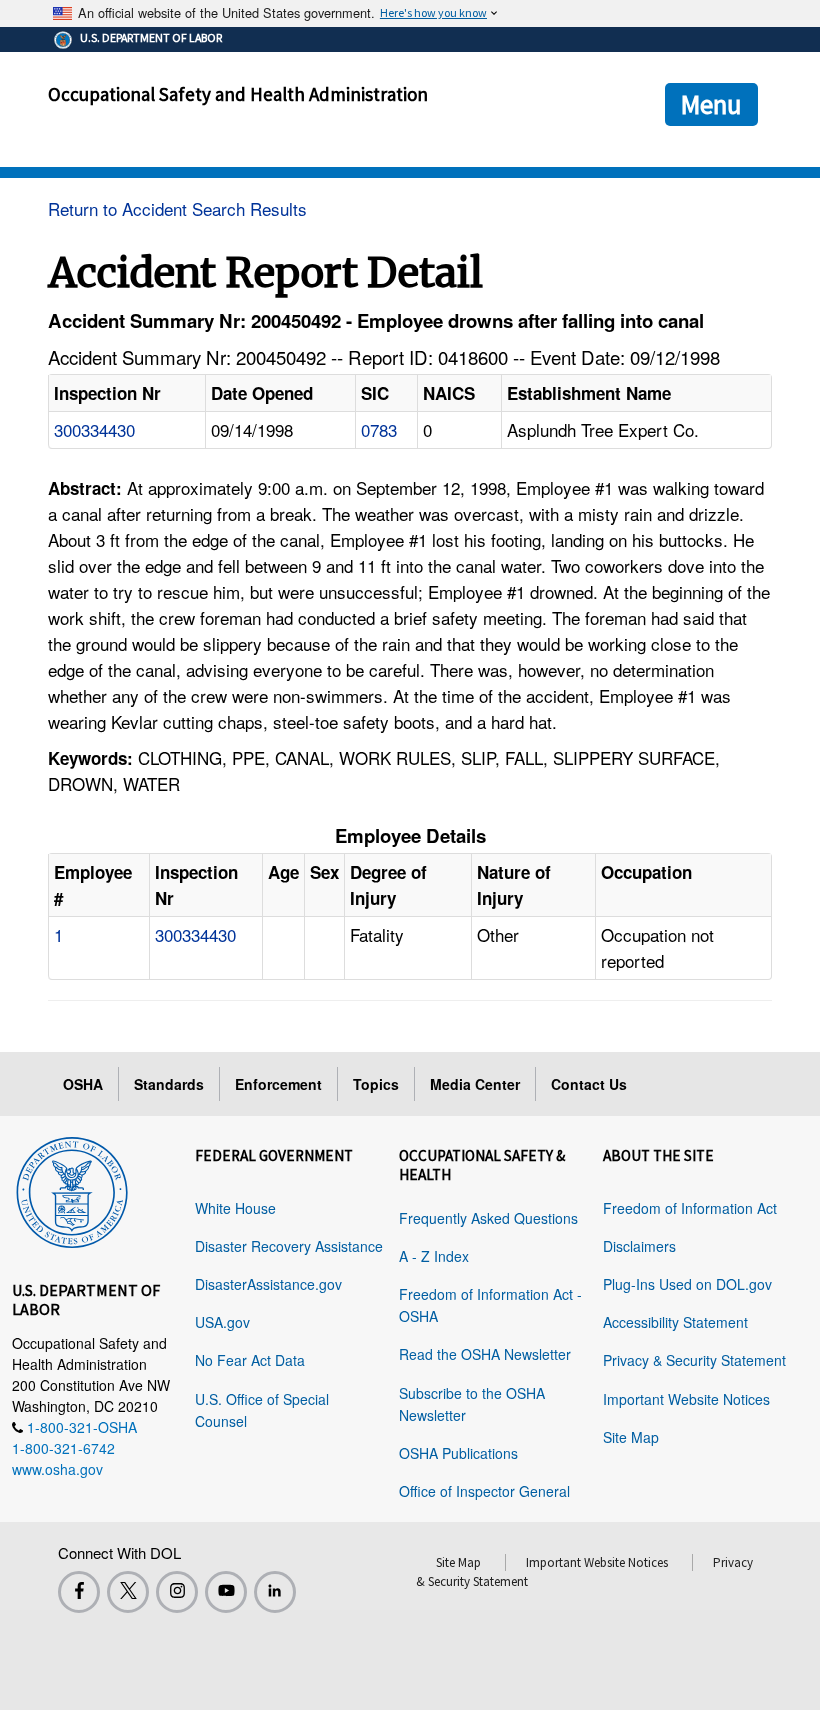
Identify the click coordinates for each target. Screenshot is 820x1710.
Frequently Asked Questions (488, 1218)
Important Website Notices (686, 1399)
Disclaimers (639, 1246)
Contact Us (589, 1084)
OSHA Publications (458, 1453)
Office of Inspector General (484, 1491)
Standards (169, 1084)
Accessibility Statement (675, 1322)
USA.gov (222, 1322)
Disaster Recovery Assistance (289, 1246)
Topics (376, 1084)
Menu (711, 104)
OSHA (83, 1084)
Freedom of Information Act (690, 1208)
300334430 (94, 429)
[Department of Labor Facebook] (79, 1592)
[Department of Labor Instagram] (177, 1592)
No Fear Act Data (250, 1360)
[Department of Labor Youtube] (226, 1592)
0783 (379, 429)
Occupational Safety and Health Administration (238, 94)
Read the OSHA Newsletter (485, 1354)
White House (235, 1208)
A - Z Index (434, 1256)
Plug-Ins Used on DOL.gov (687, 1284)
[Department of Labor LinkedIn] (275, 1592)
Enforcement (278, 1084)
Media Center (475, 1084)
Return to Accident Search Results (177, 208)
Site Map (631, 1437)
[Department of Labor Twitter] (128, 1592)
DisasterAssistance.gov (268, 1284)
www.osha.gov (57, 1469)
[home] (72, 1189)
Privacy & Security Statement (694, 1360)
